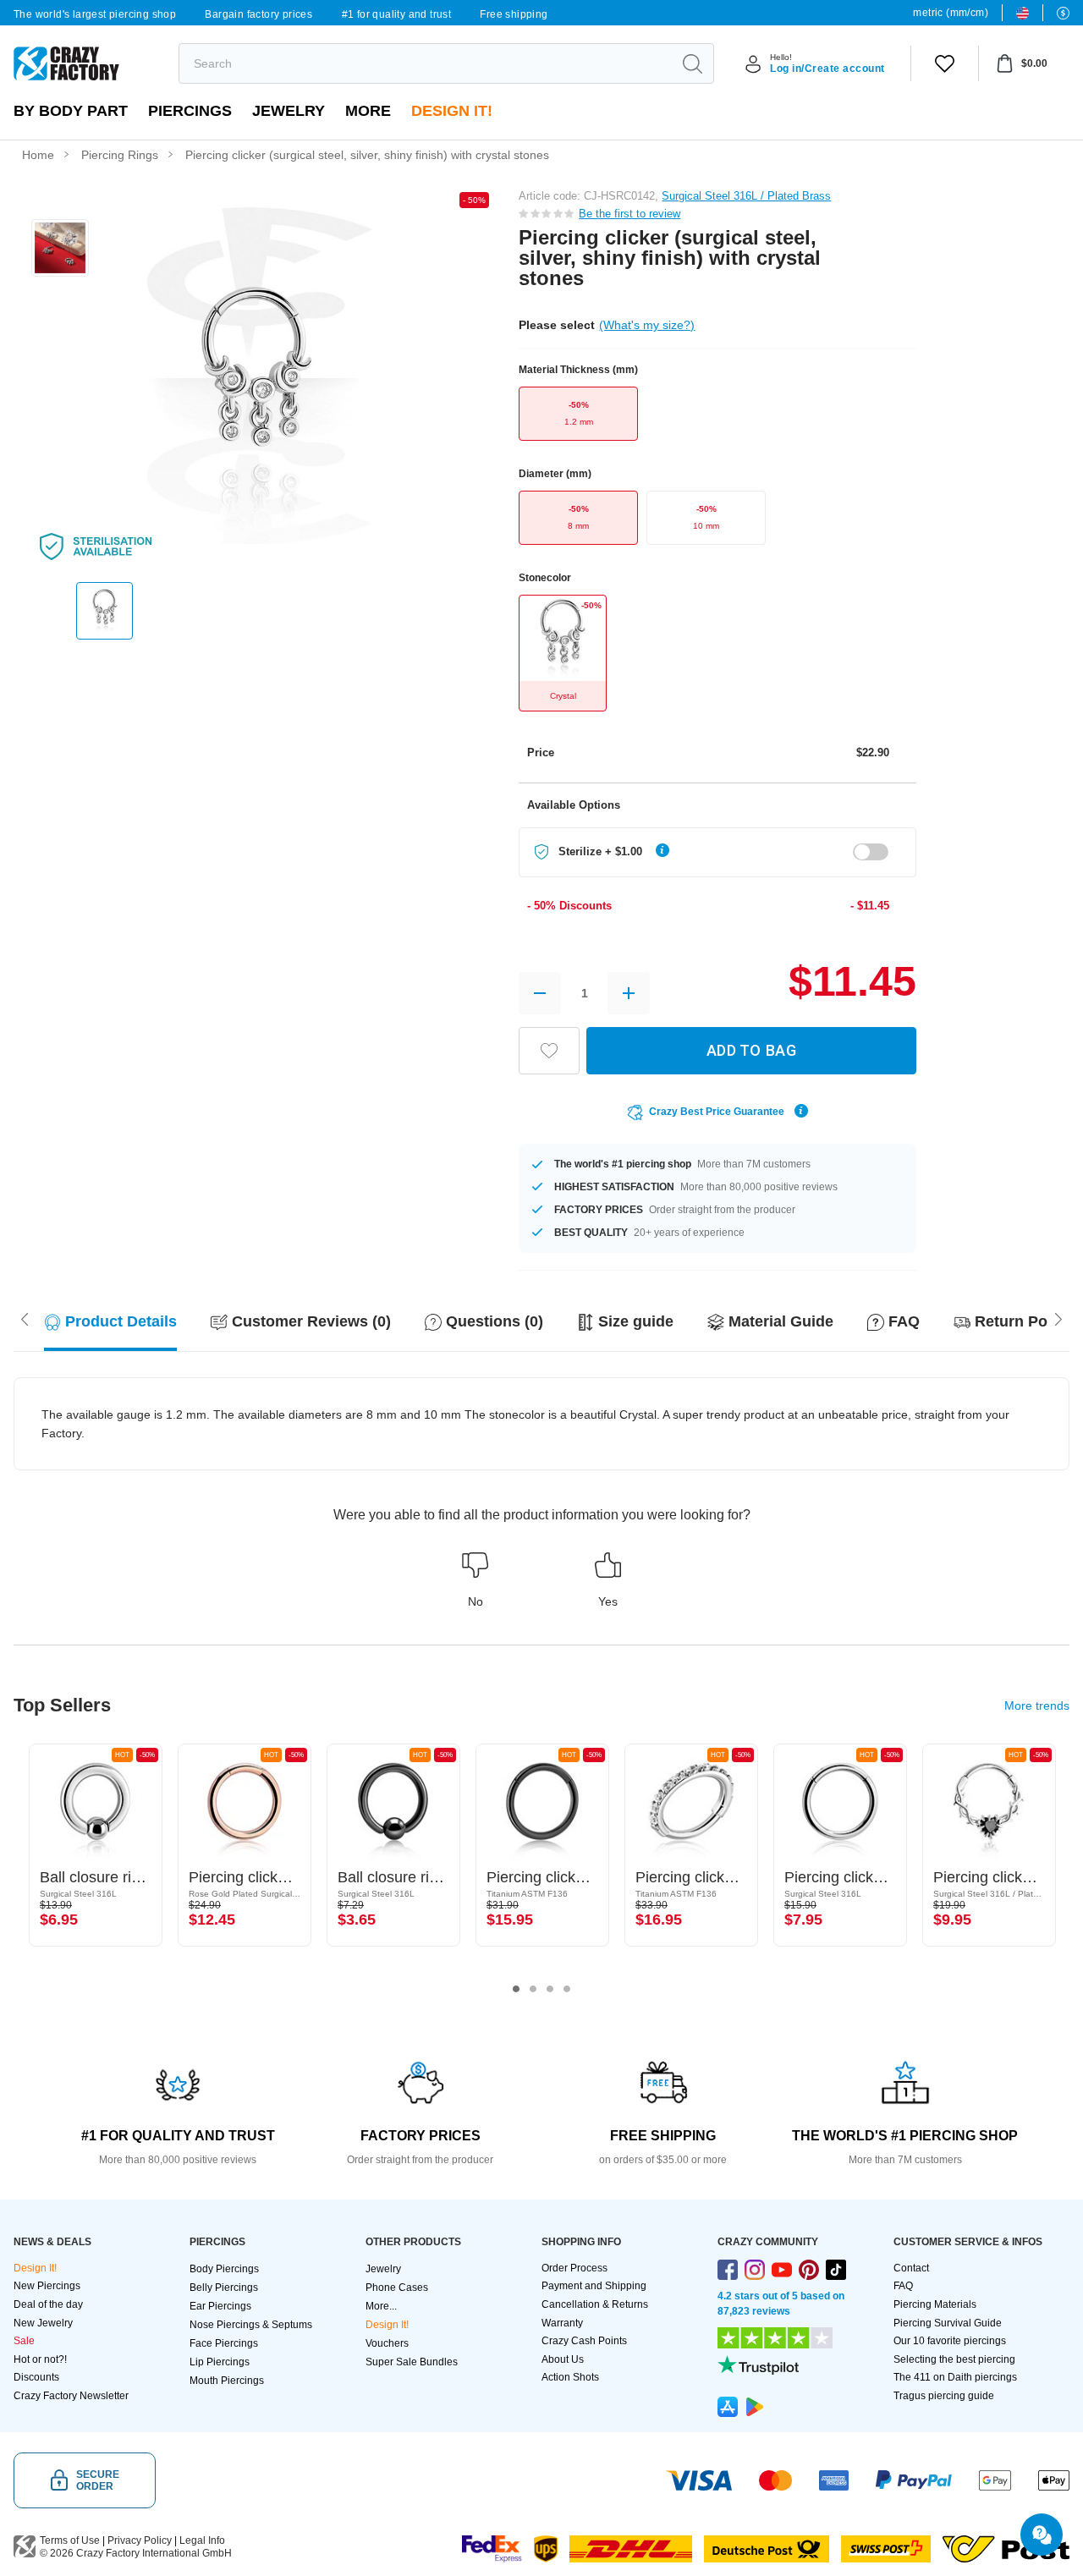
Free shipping (514, 14)
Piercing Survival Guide (948, 2323)
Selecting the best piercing (954, 2359)
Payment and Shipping (594, 2286)
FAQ (903, 2286)
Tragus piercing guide (944, 2396)
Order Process (574, 2268)
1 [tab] (516, 1989)
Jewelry (289, 111)
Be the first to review (629, 214)
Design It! (452, 111)
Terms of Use (70, 2540)
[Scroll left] (1058, 1318)
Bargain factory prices (258, 14)
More (368, 111)
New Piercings (47, 2286)
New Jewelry (43, 2323)
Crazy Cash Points (584, 2341)
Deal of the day (48, 2304)
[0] (945, 63)
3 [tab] (550, 1989)
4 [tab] (567, 1989)
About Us (563, 2359)
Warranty (562, 2323)
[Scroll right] (25, 1318)
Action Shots (570, 2377)
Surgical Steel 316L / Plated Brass (746, 196)
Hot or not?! (40, 2359)
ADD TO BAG (751, 1050)
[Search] (692, 63)
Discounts (36, 2377)
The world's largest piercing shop (95, 14)
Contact (911, 2268)
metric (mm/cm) (951, 13)
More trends (1037, 1705)
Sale (24, 2341)
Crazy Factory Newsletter (71, 2396)
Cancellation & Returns (595, 2304)
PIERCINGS (190, 111)
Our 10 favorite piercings (950, 2341)
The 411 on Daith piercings (955, 2377)
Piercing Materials (935, 2304)
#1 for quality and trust (397, 14)
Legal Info (202, 2540)
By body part (71, 111)
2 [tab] (533, 1989)
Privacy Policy (140, 2540)
